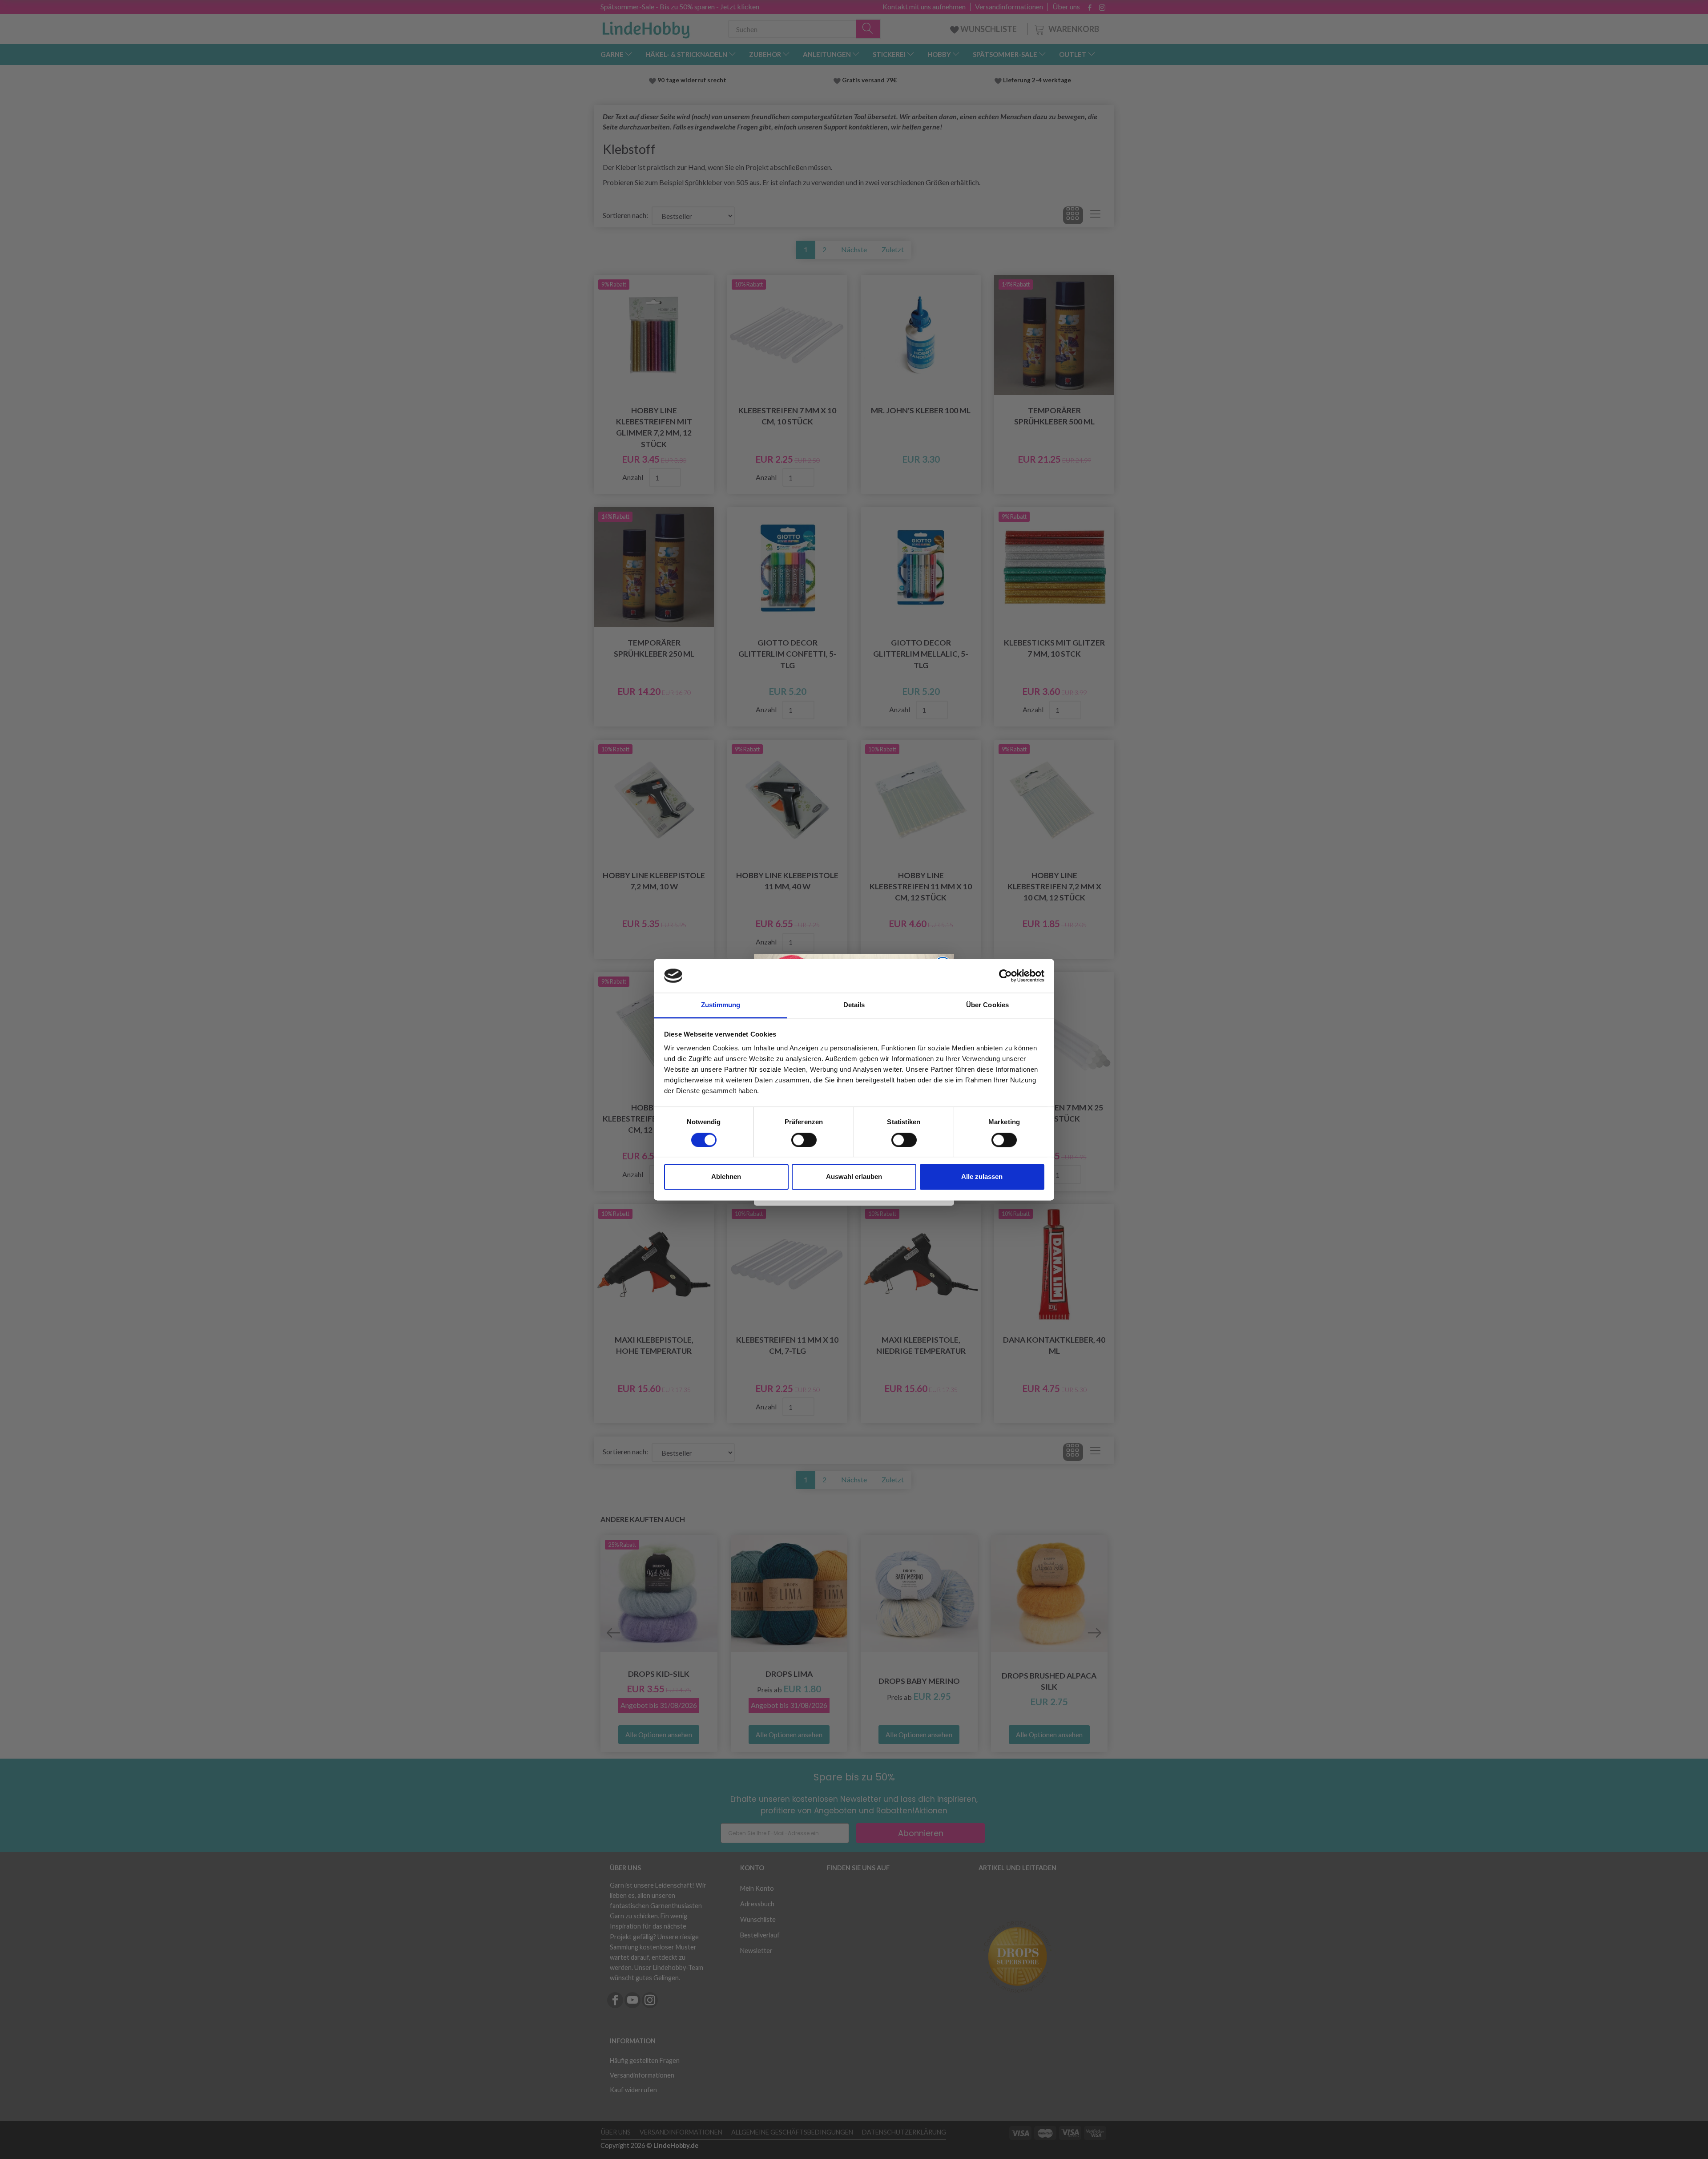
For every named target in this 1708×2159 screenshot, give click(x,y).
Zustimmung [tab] (721, 1005)
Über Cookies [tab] (987, 1005)
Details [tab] (854, 1005)
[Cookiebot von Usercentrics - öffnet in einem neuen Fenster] (1005, 976)
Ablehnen (726, 1177)
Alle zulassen (982, 1177)
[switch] (804, 1140)
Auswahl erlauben (854, 1177)
